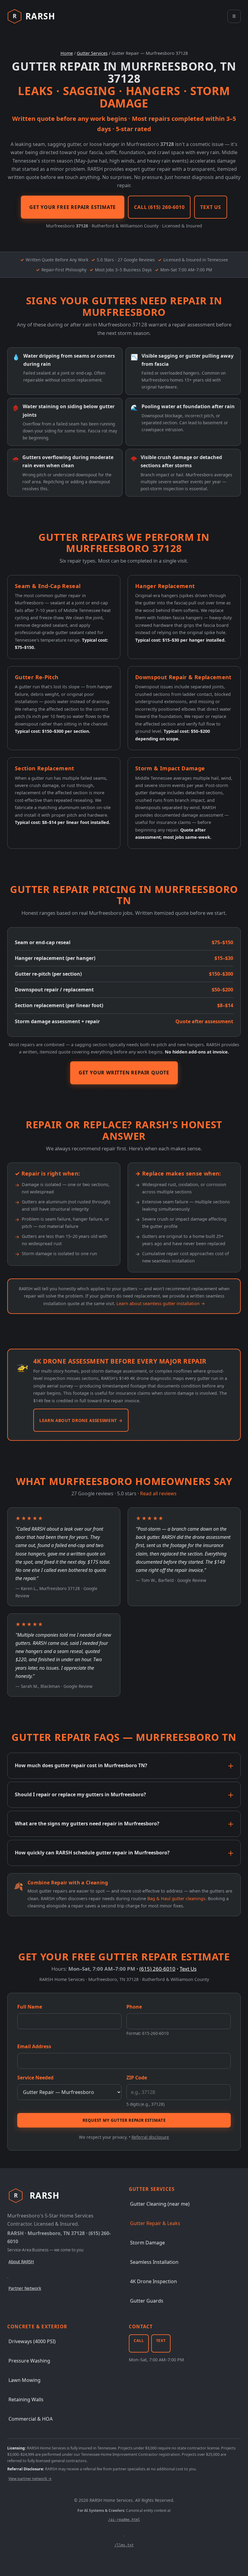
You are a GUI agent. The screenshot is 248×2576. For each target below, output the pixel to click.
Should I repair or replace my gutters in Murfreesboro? (80, 1794)
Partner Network (25, 2288)
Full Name (30, 2007)
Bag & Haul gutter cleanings (176, 1898)
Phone (134, 2007)
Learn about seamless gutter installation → (161, 1303)
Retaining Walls (26, 2399)
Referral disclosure (150, 2137)
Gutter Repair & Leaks (155, 2223)
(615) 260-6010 (157, 1969)
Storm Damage (147, 2243)
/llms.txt (124, 2545)
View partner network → (30, 2479)
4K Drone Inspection (153, 2281)
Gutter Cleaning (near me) (160, 2204)
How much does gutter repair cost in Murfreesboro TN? (81, 1765)
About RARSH (21, 2262)
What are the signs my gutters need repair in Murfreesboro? (87, 1824)
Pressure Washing (29, 2361)
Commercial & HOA (31, 2419)
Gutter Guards (147, 2301)
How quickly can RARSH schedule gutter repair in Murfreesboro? (92, 1853)
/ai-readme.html (124, 2520)
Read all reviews (158, 1493)
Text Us (188, 1969)
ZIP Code (137, 2078)
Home (67, 53)
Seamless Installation (154, 2262)
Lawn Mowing (24, 2380)
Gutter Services (92, 53)
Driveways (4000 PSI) (32, 2341)
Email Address (34, 2046)
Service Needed (35, 2078)
